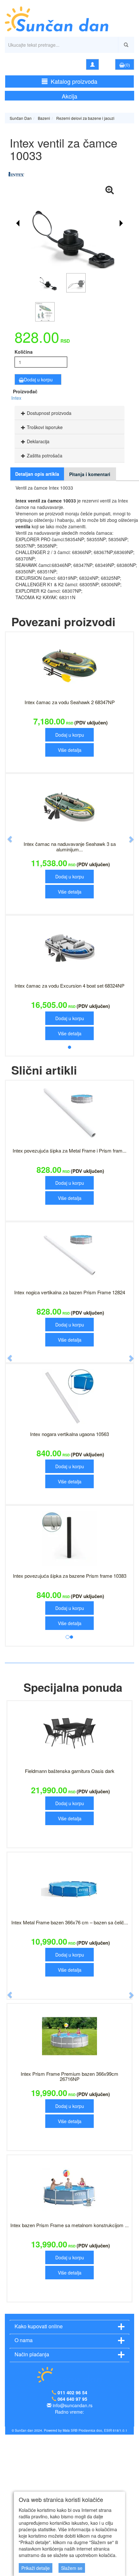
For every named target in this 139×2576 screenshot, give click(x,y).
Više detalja (70, 750)
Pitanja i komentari (90, 474)
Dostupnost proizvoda (49, 413)
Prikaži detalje (36, 2568)
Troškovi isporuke (45, 427)
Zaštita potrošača (45, 455)
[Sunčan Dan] (69, 14)
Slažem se (72, 2568)
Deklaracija (38, 441)
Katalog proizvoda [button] (74, 81)
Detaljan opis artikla (37, 474)
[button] (7, 836)
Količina (24, 352)
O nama (24, 2340)
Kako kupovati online (39, 2326)
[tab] (69, 413)
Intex (16, 398)
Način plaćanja (32, 2354)
